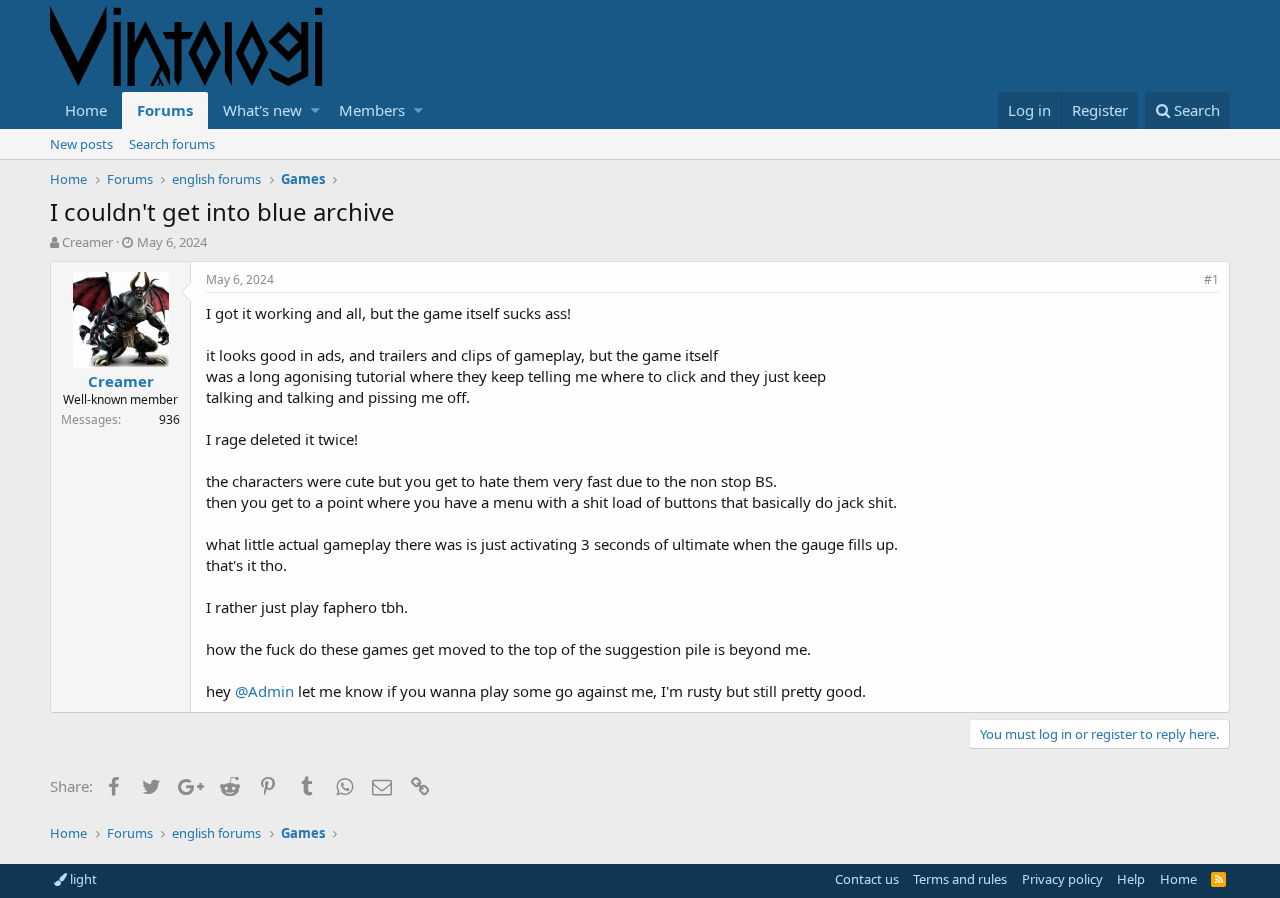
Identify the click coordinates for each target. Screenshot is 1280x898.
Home (86, 110)
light (82, 879)
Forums (165, 110)
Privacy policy (1062, 879)
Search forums (172, 144)
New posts (81, 144)
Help (1131, 879)
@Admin (264, 691)
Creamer (87, 242)
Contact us (867, 879)
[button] (315, 110)
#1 (1211, 279)
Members (372, 110)
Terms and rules (960, 879)
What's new (262, 110)
